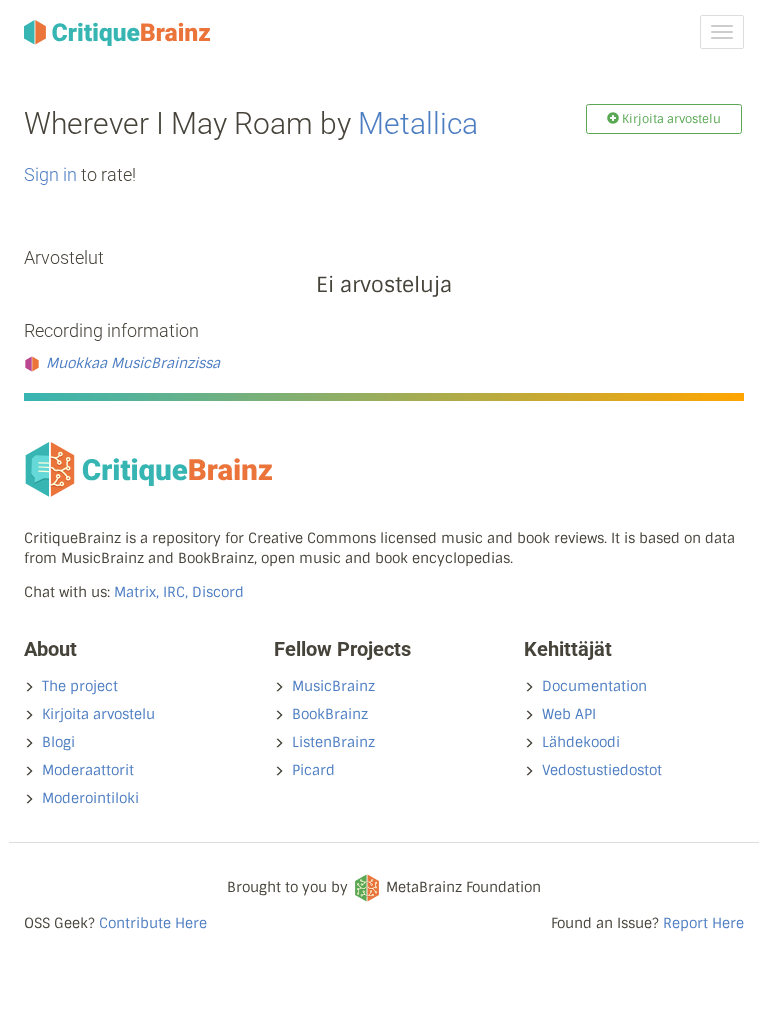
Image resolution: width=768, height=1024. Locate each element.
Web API (569, 714)
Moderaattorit (88, 770)
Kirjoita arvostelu (98, 714)
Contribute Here (153, 923)
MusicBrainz (333, 686)
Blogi (58, 742)
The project (80, 686)
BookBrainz (330, 714)
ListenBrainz (333, 742)
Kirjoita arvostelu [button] (670, 119)
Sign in (50, 174)
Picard (313, 770)
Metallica (418, 123)
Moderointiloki (90, 798)
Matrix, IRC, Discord (179, 592)
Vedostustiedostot (602, 770)
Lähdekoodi (581, 742)
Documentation (594, 686)
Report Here (703, 923)
